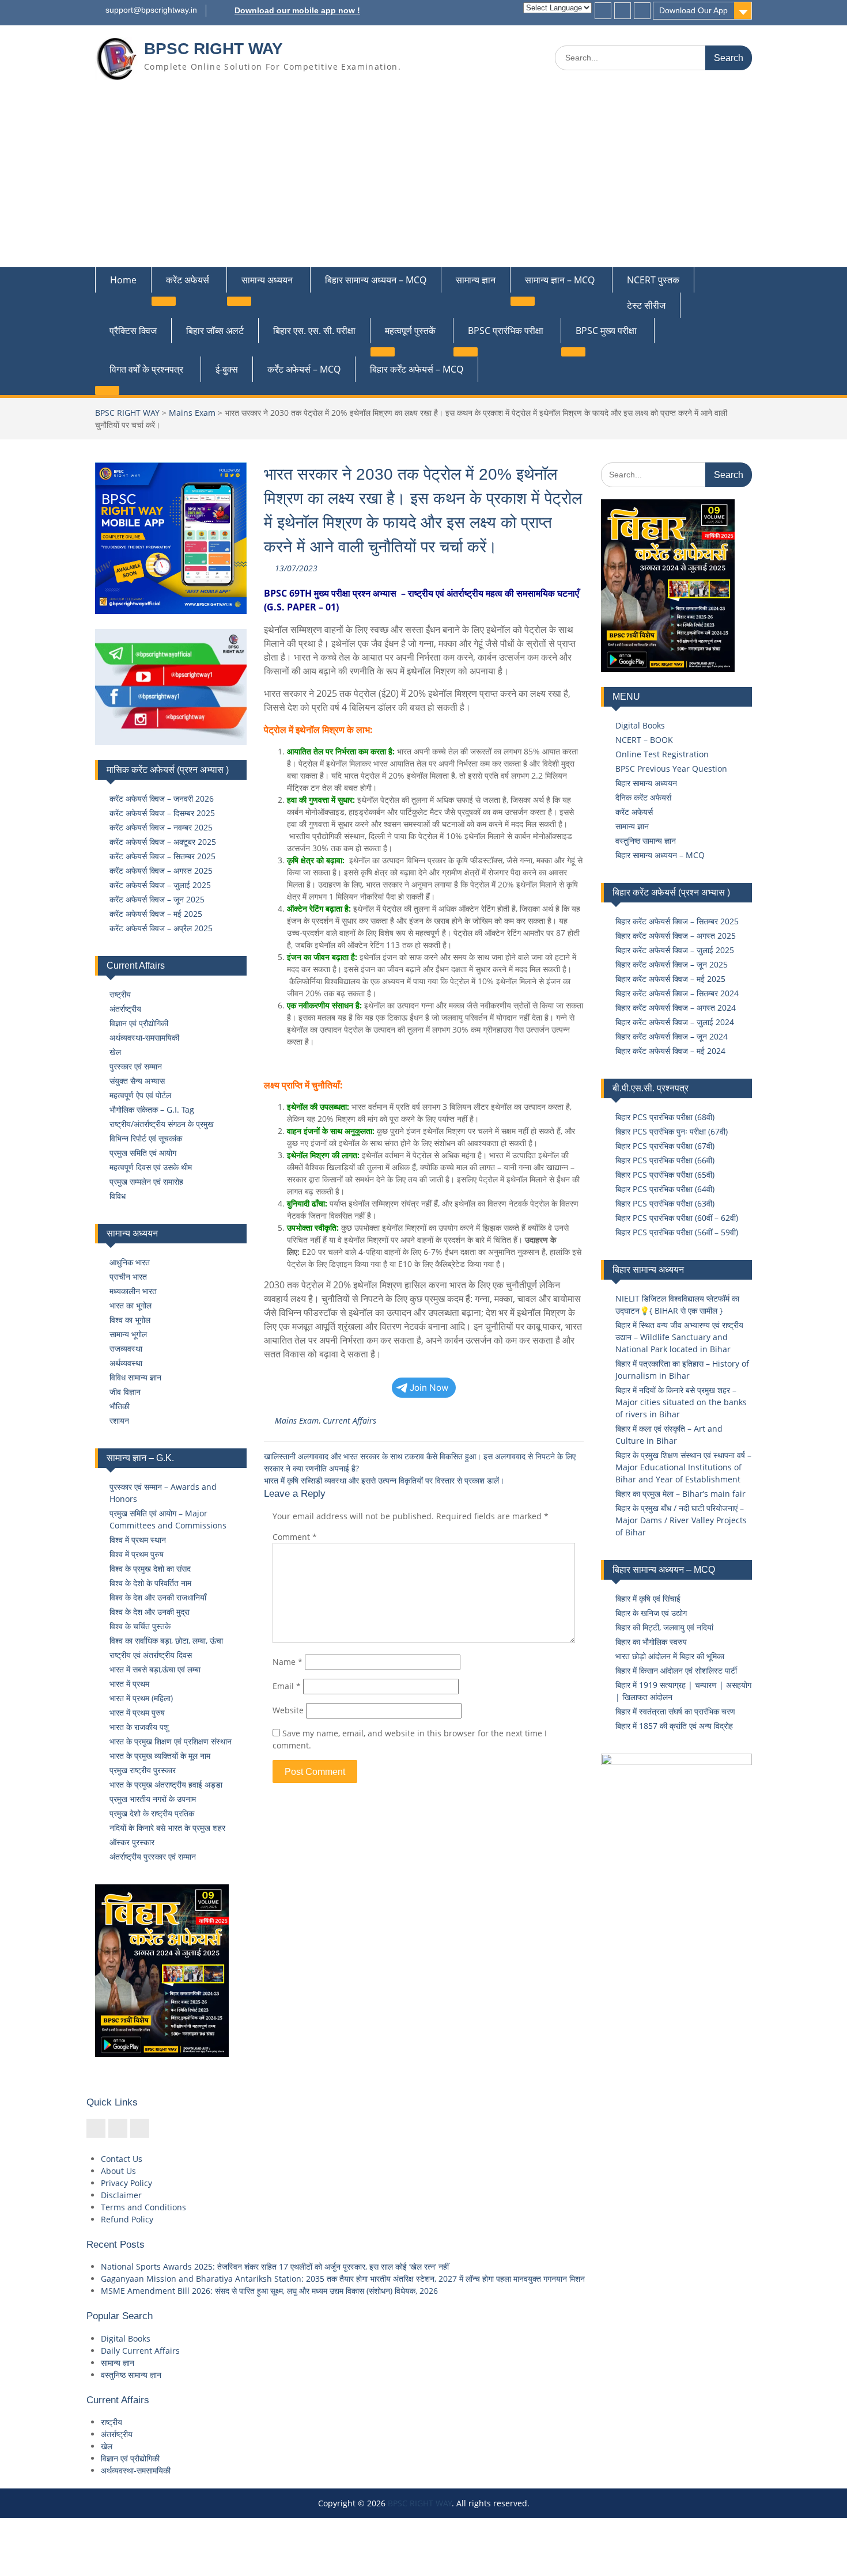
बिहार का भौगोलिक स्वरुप (651, 1642)
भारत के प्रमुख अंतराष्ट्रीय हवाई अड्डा (166, 1784)
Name (288, 1662)
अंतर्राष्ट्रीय (125, 1009)
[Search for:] (653, 57)
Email (287, 1686)
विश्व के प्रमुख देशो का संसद (150, 1568)
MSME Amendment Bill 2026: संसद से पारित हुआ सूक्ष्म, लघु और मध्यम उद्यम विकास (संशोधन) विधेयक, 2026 (269, 2291)
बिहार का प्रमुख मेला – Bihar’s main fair (680, 1494)
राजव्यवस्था (126, 1348)
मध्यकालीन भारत (133, 1291)
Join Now (429, 1388)
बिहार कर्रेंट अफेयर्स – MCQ (417, 369)
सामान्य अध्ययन (267, 280)
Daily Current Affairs (140, 2351)
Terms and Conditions (143, 2207)
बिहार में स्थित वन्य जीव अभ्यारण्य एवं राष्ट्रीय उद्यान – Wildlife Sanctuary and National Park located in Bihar (679, 1337)
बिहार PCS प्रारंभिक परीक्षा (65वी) (665, 1175)
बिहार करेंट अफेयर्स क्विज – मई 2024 (670, 1051)
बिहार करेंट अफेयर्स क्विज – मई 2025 (670, 979)
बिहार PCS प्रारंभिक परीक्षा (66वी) (665, 1160)
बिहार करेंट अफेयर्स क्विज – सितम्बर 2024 (677, 993)
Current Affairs (349, 1420)
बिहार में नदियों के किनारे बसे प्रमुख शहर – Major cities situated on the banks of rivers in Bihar (681, 1402)
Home (123, 280)
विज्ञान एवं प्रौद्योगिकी (139, 1023)
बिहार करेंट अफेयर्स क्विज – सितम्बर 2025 (677, 921)
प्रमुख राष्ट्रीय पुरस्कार (143, 1770)
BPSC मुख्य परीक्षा (606, 331)
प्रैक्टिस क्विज (133, 331)
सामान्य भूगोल (128, 1334)
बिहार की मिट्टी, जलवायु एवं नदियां (664, 1627)
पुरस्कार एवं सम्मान (136, 1066)
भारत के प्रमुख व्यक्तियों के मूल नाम (160, 1756)
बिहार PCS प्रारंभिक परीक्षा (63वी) (665, 1203)
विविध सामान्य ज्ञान (135, 1377)
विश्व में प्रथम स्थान (138, 1540)
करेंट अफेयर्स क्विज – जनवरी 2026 (162, 798)
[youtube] (642, 11)
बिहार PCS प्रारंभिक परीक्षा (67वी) (665, 1146)
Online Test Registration (662, 754)
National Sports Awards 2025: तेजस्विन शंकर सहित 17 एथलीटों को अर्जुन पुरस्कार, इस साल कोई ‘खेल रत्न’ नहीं (275, 2266)
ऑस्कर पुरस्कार (132, 1842)
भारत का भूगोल (131, 1305)
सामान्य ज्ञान (476, 280)
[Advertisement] (423, 181)
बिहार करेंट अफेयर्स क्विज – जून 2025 (672, 964)
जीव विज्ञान (125, 1392)
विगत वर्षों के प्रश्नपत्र (146, 369)
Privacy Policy (126, 2183)
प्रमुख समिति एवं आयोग (143, 1153)
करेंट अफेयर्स (188, 280)
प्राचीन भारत (128, 1276)
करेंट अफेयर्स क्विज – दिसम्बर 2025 (162, 813)
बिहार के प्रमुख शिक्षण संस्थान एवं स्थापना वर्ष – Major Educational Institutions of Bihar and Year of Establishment (683, 1467)
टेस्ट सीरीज (646, 305)
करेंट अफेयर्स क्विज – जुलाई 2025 (160, 885)
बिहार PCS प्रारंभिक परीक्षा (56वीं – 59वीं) (677, 1232)
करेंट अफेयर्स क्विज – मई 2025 (156, 914)
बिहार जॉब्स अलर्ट (215, 331)
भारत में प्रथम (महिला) (141, 1698)
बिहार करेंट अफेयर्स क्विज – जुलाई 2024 (675, 1022)
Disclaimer (121, 2195)
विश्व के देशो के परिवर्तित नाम (150, 1583)
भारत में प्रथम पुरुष (137, 1712)
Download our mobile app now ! (297, 10)
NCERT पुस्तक (653, 280)
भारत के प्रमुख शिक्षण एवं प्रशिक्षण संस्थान (171, 1741)
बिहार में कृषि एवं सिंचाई (648, 1598)
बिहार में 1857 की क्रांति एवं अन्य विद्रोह (674, 1726)
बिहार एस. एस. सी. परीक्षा (314, 331)
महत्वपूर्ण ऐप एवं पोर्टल (140, 1095)
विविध (118, 1196)
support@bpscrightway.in (151, 10)
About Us (118, 2171)
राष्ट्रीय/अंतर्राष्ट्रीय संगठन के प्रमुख (162, 1124)
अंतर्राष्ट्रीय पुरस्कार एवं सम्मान (153, 1856)
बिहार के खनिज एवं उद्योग (651, 1613)
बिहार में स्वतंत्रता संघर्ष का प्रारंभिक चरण (675, 1711)
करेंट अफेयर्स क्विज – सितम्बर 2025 (162, 856)
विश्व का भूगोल (130, 1320)
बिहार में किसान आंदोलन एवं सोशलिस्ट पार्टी (676, 1670)
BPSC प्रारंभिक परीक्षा (506, 331)
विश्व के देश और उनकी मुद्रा (150, 1612)
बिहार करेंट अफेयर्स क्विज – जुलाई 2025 (675, 950)
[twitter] (623, 11)
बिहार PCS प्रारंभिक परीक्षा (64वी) (665, 1189)
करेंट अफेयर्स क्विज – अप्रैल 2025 (161, 928)
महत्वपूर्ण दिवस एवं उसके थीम (151, 1167)
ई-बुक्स (227, 369)
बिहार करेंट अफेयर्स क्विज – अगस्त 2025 (676, 936)
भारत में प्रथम (129, 1684)
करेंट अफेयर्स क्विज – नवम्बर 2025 (161, 827)
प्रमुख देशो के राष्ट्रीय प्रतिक (152, 1813)
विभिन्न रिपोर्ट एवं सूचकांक (146, 1138)
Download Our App (693, 10)
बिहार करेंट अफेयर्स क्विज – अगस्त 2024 (676, 1008)
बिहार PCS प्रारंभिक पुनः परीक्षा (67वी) (672, 1131)
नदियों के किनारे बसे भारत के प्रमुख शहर (167, 1828)
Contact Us (122, 2159)
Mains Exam (192, 413)
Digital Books (640, 725)
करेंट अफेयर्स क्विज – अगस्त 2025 (161, 870)
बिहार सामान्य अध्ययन (646, 783)
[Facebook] (603, 11)
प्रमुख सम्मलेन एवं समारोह (146, 1181)
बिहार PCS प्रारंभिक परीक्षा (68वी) (665, 1117)
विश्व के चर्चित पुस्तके (140, 1626)
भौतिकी (120, 1406)
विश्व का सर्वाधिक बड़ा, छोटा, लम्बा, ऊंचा (166, 1640)
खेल (115, 1052)
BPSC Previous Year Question (671, 769)
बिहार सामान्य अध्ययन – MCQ (376, 280)
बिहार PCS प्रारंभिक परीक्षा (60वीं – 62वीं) (677, 1218)
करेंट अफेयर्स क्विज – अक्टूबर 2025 (163, 842)
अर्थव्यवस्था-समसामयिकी (144, 1037)
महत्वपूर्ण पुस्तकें (410, 331)
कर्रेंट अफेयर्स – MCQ (304, 369)
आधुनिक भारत (130, 1262)
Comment (295, 1537)
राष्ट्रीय (120, 994)
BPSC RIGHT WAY (213, 49)
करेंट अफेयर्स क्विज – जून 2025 (157, 899)
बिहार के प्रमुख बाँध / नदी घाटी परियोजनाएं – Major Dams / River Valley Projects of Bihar (681, 1520)
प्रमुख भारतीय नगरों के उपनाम (153, 1799)
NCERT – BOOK (644, 740)
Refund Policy (127, 2219)
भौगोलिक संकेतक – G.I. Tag (152, 1109)
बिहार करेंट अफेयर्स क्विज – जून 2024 (672, 1036)
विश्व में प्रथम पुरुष (137, 1554)
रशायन (119, 1420)
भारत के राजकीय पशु (139, 1727)
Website (288, 1710)
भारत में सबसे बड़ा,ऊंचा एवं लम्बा (155, 1669)
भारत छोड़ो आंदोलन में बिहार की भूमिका (670, 1656)
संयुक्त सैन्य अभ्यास (137, 1081)
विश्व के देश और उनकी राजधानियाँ (158, 1597)
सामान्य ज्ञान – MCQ (560, 280)
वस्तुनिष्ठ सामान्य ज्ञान (646, 841)
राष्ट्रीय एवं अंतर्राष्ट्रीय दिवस (151, 1655)
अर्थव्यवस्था (126, 1363)
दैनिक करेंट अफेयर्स (643, 797)
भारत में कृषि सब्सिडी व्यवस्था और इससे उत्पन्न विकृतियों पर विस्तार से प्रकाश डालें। (384, 1480)
